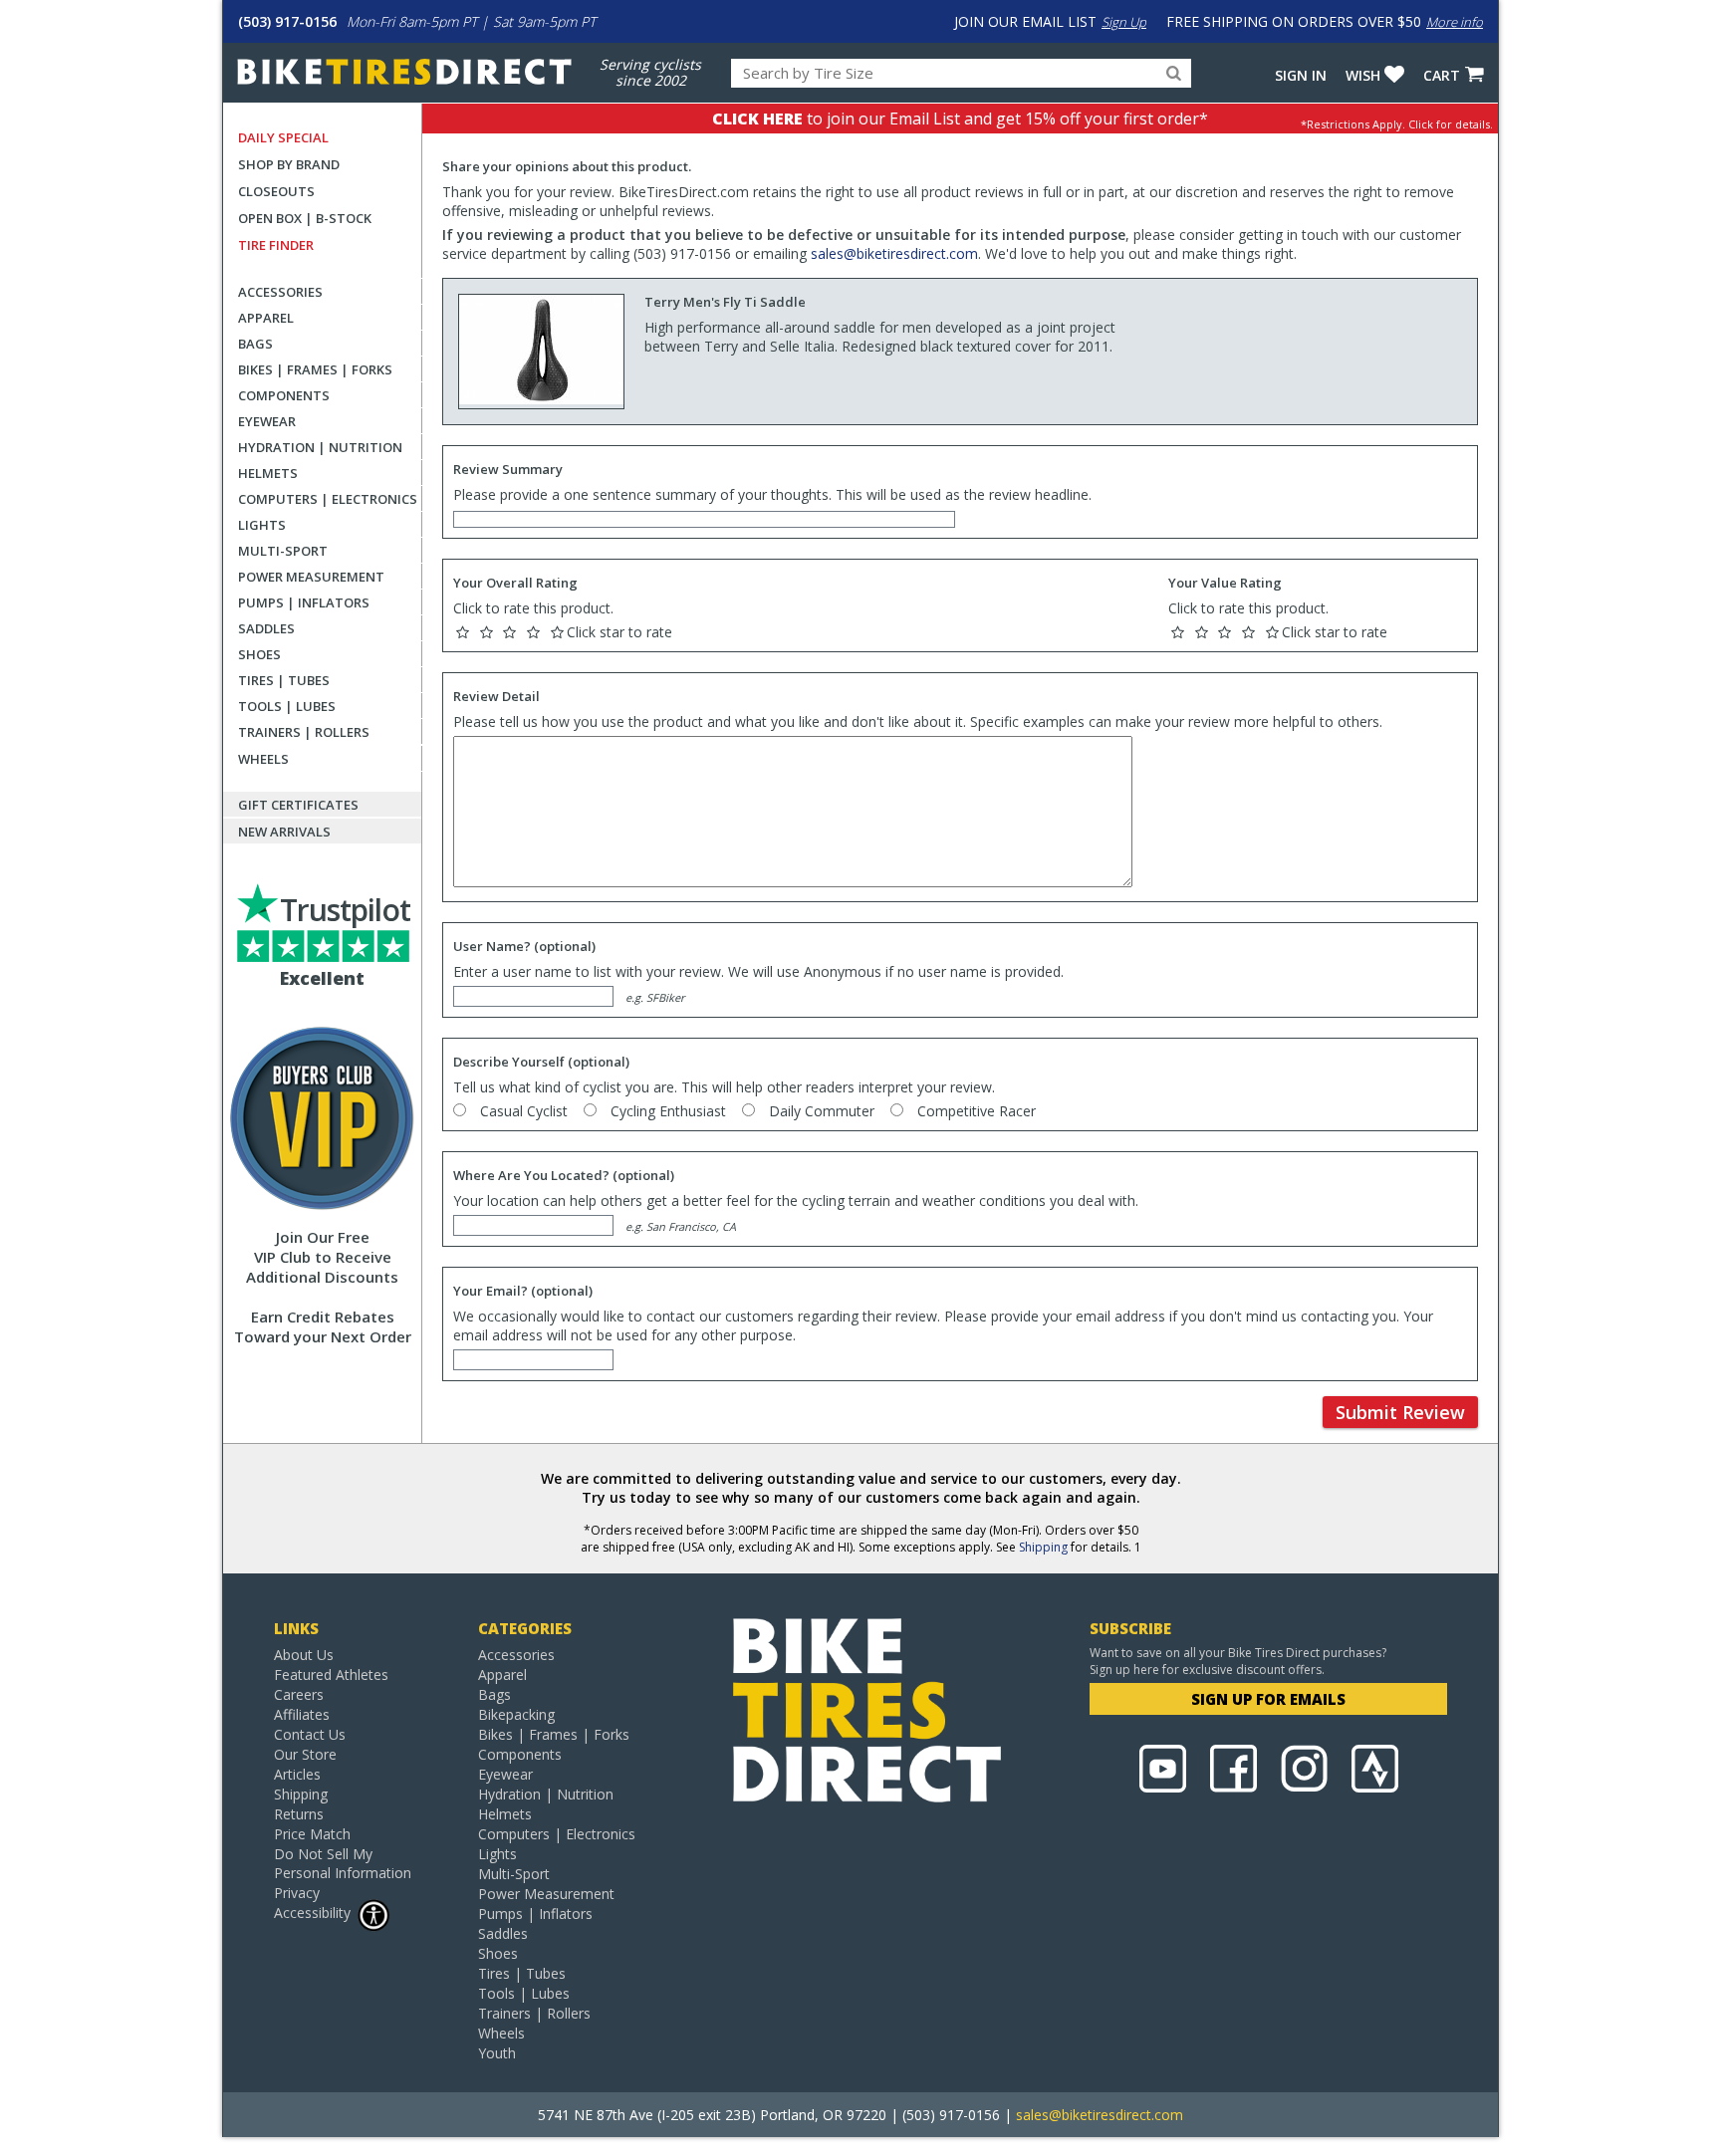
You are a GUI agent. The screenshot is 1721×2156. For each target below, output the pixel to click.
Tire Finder (276, 245)
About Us (304, 1655)
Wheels (263, 759)
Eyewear (267, 421)
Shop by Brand (289, 164)
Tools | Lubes (287, 706)
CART (1442, 75)
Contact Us (310, 1734)
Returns (299, 1814)
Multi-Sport (283, 551)
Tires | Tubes (284, 680)
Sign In (1301, 75)
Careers (299, 1694)
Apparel (266, 318)
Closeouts (276, 191)
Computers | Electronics (328, 499)
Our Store (305, 1754)
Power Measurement (311, 577)
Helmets (268, 473)
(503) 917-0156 (287, 21)
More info (1455, 22)
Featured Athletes (331, 1675)
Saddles (266, 628)
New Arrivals (284, 832)
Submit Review (1400, 1412)
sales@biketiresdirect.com (894, 253)
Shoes (259, 654)
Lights (262, 525)
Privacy (297, 1893)
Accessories (280, 292)
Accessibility (312, 1913)
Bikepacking (516, 1714)
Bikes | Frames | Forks (315, 369)
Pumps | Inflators (304, 602)
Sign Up (1124, 22)
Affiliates (302, 1714)
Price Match (312, 1834)
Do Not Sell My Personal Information (343, 1863)
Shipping (1043, 1547)
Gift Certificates (298, 805)
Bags (255, 344)
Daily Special (283, 137)
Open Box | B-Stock (305, 218)
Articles (297, 1774)
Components (284, 395)
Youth (497, 2053)
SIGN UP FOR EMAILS (1268, 1699)
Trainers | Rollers (304, 732)
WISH (1363, 75)
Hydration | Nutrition (320, 447)
